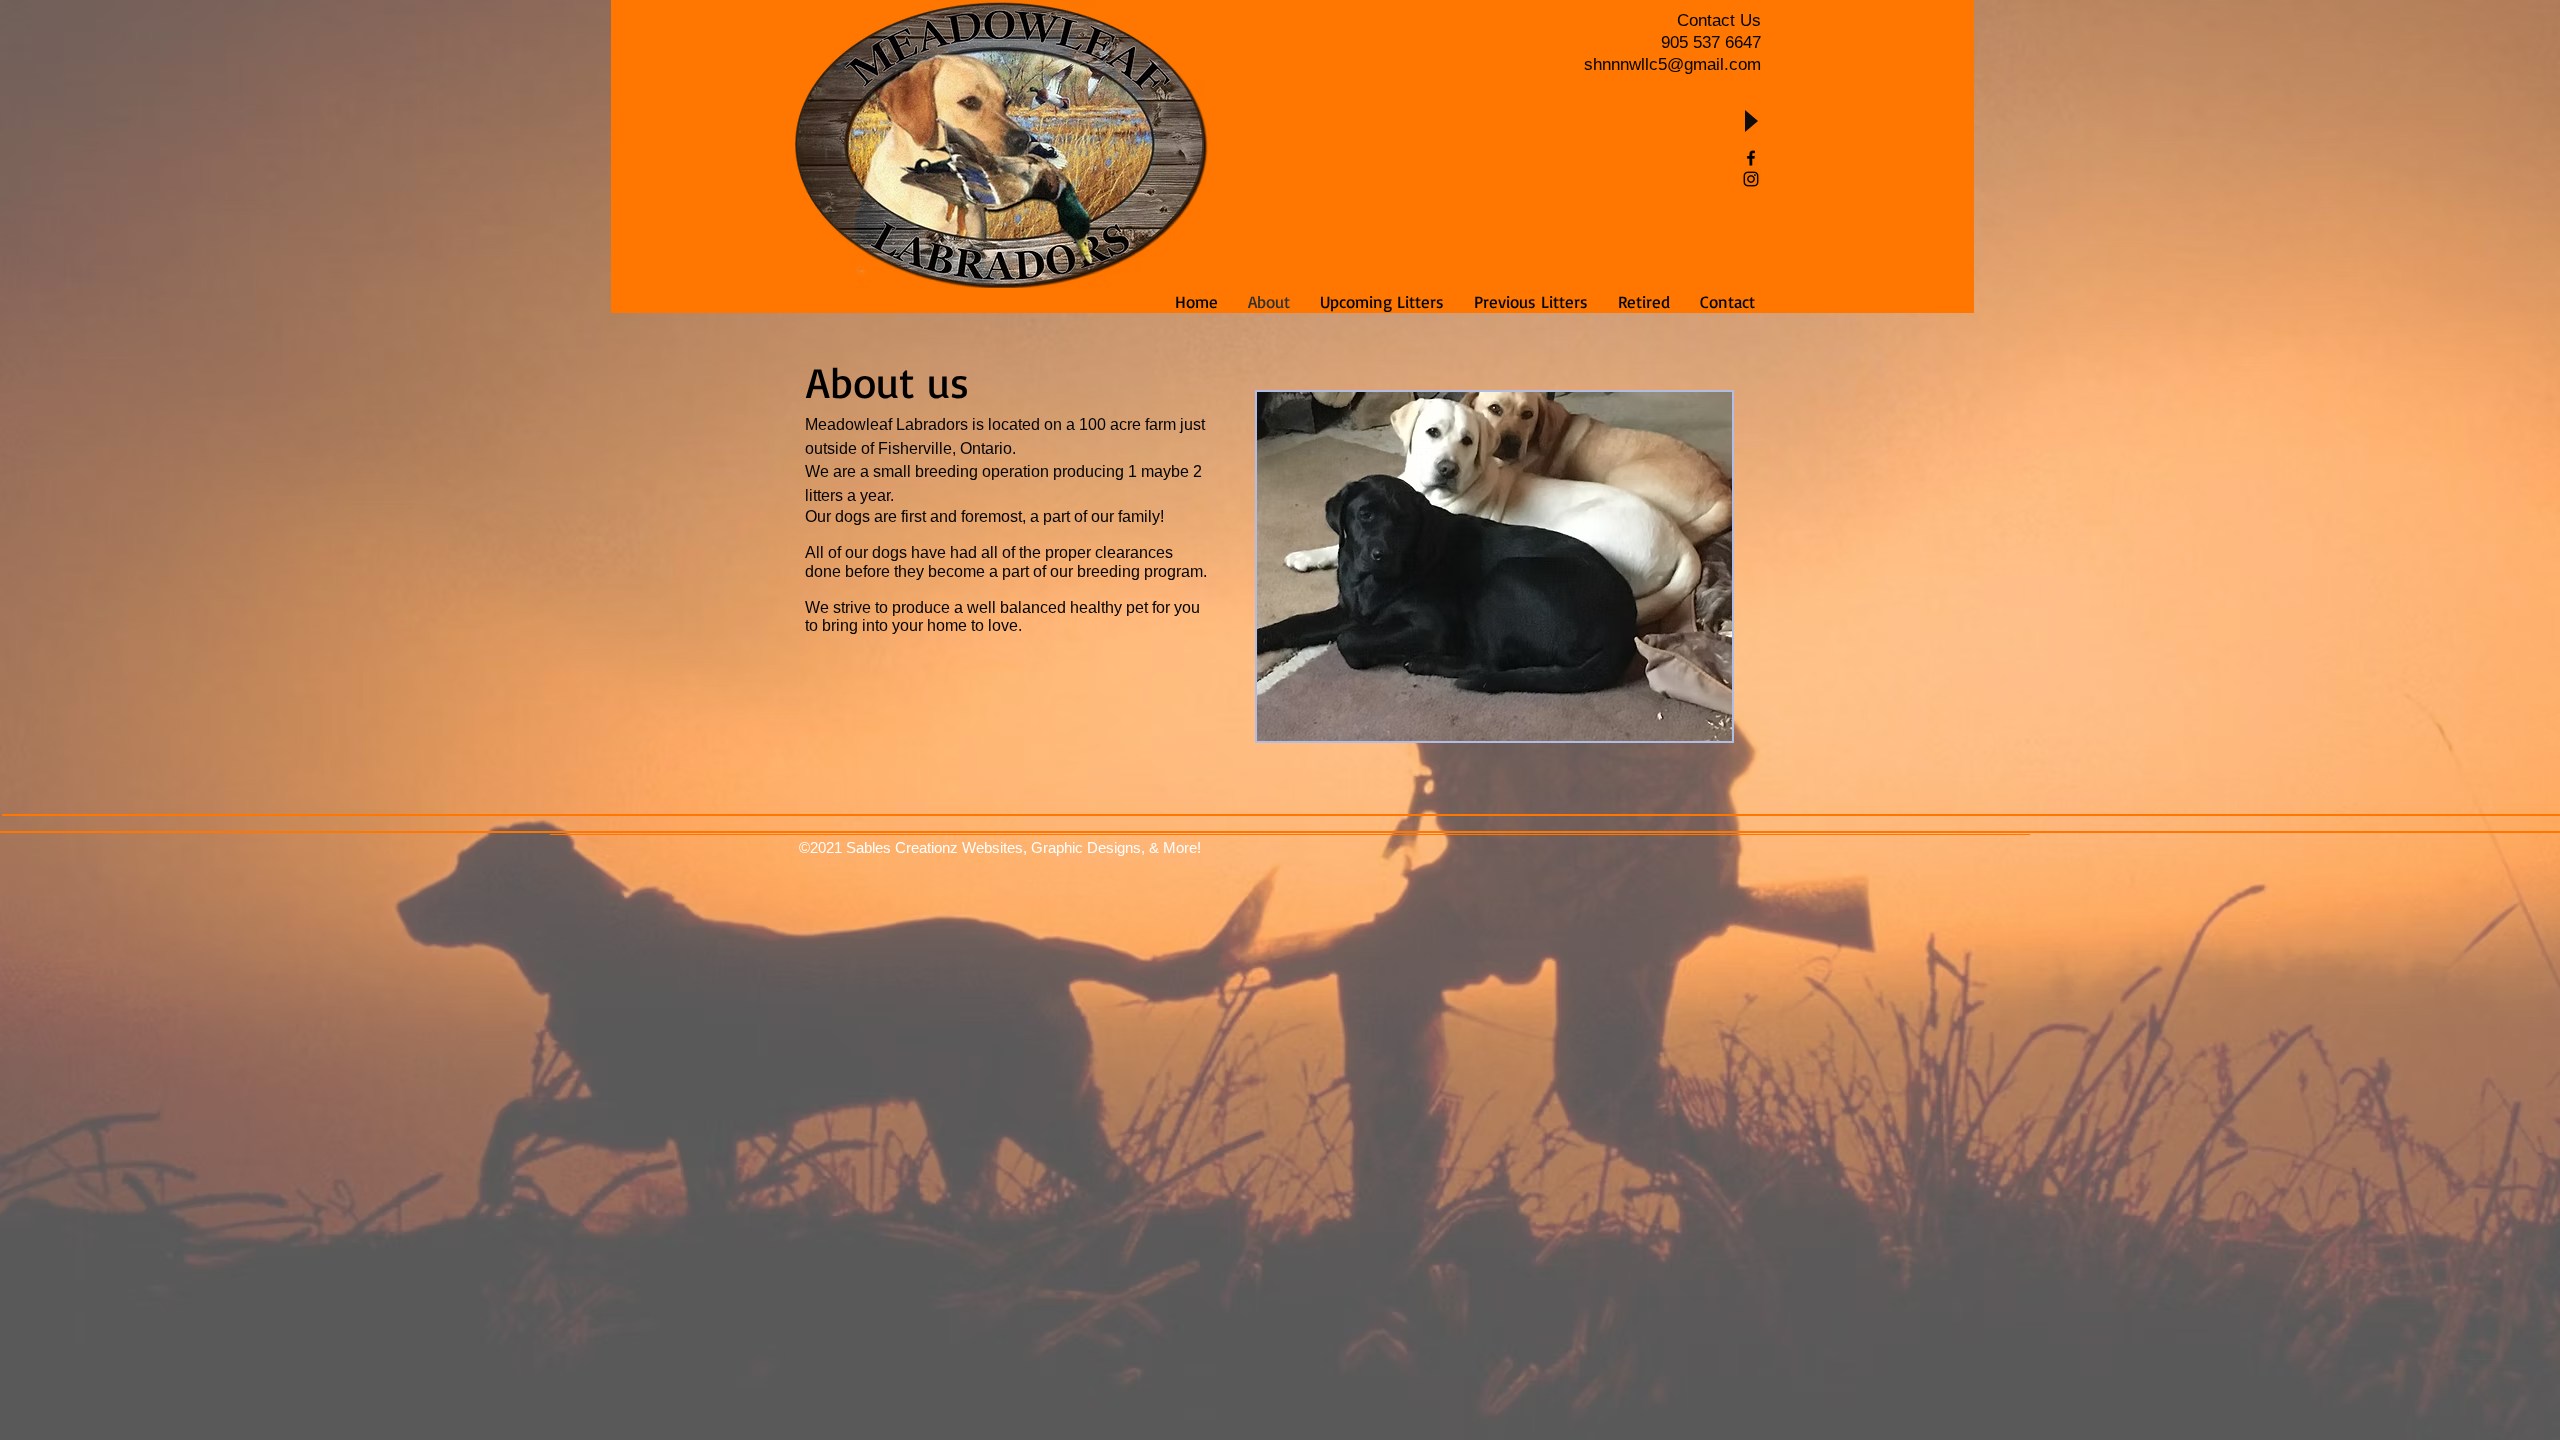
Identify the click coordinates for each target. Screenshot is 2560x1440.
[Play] (1750, 120)
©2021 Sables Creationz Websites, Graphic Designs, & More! (1000, 847)
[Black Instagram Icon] (1751, 179)
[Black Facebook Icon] (1751, 158)
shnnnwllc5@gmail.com (1672, 64)
